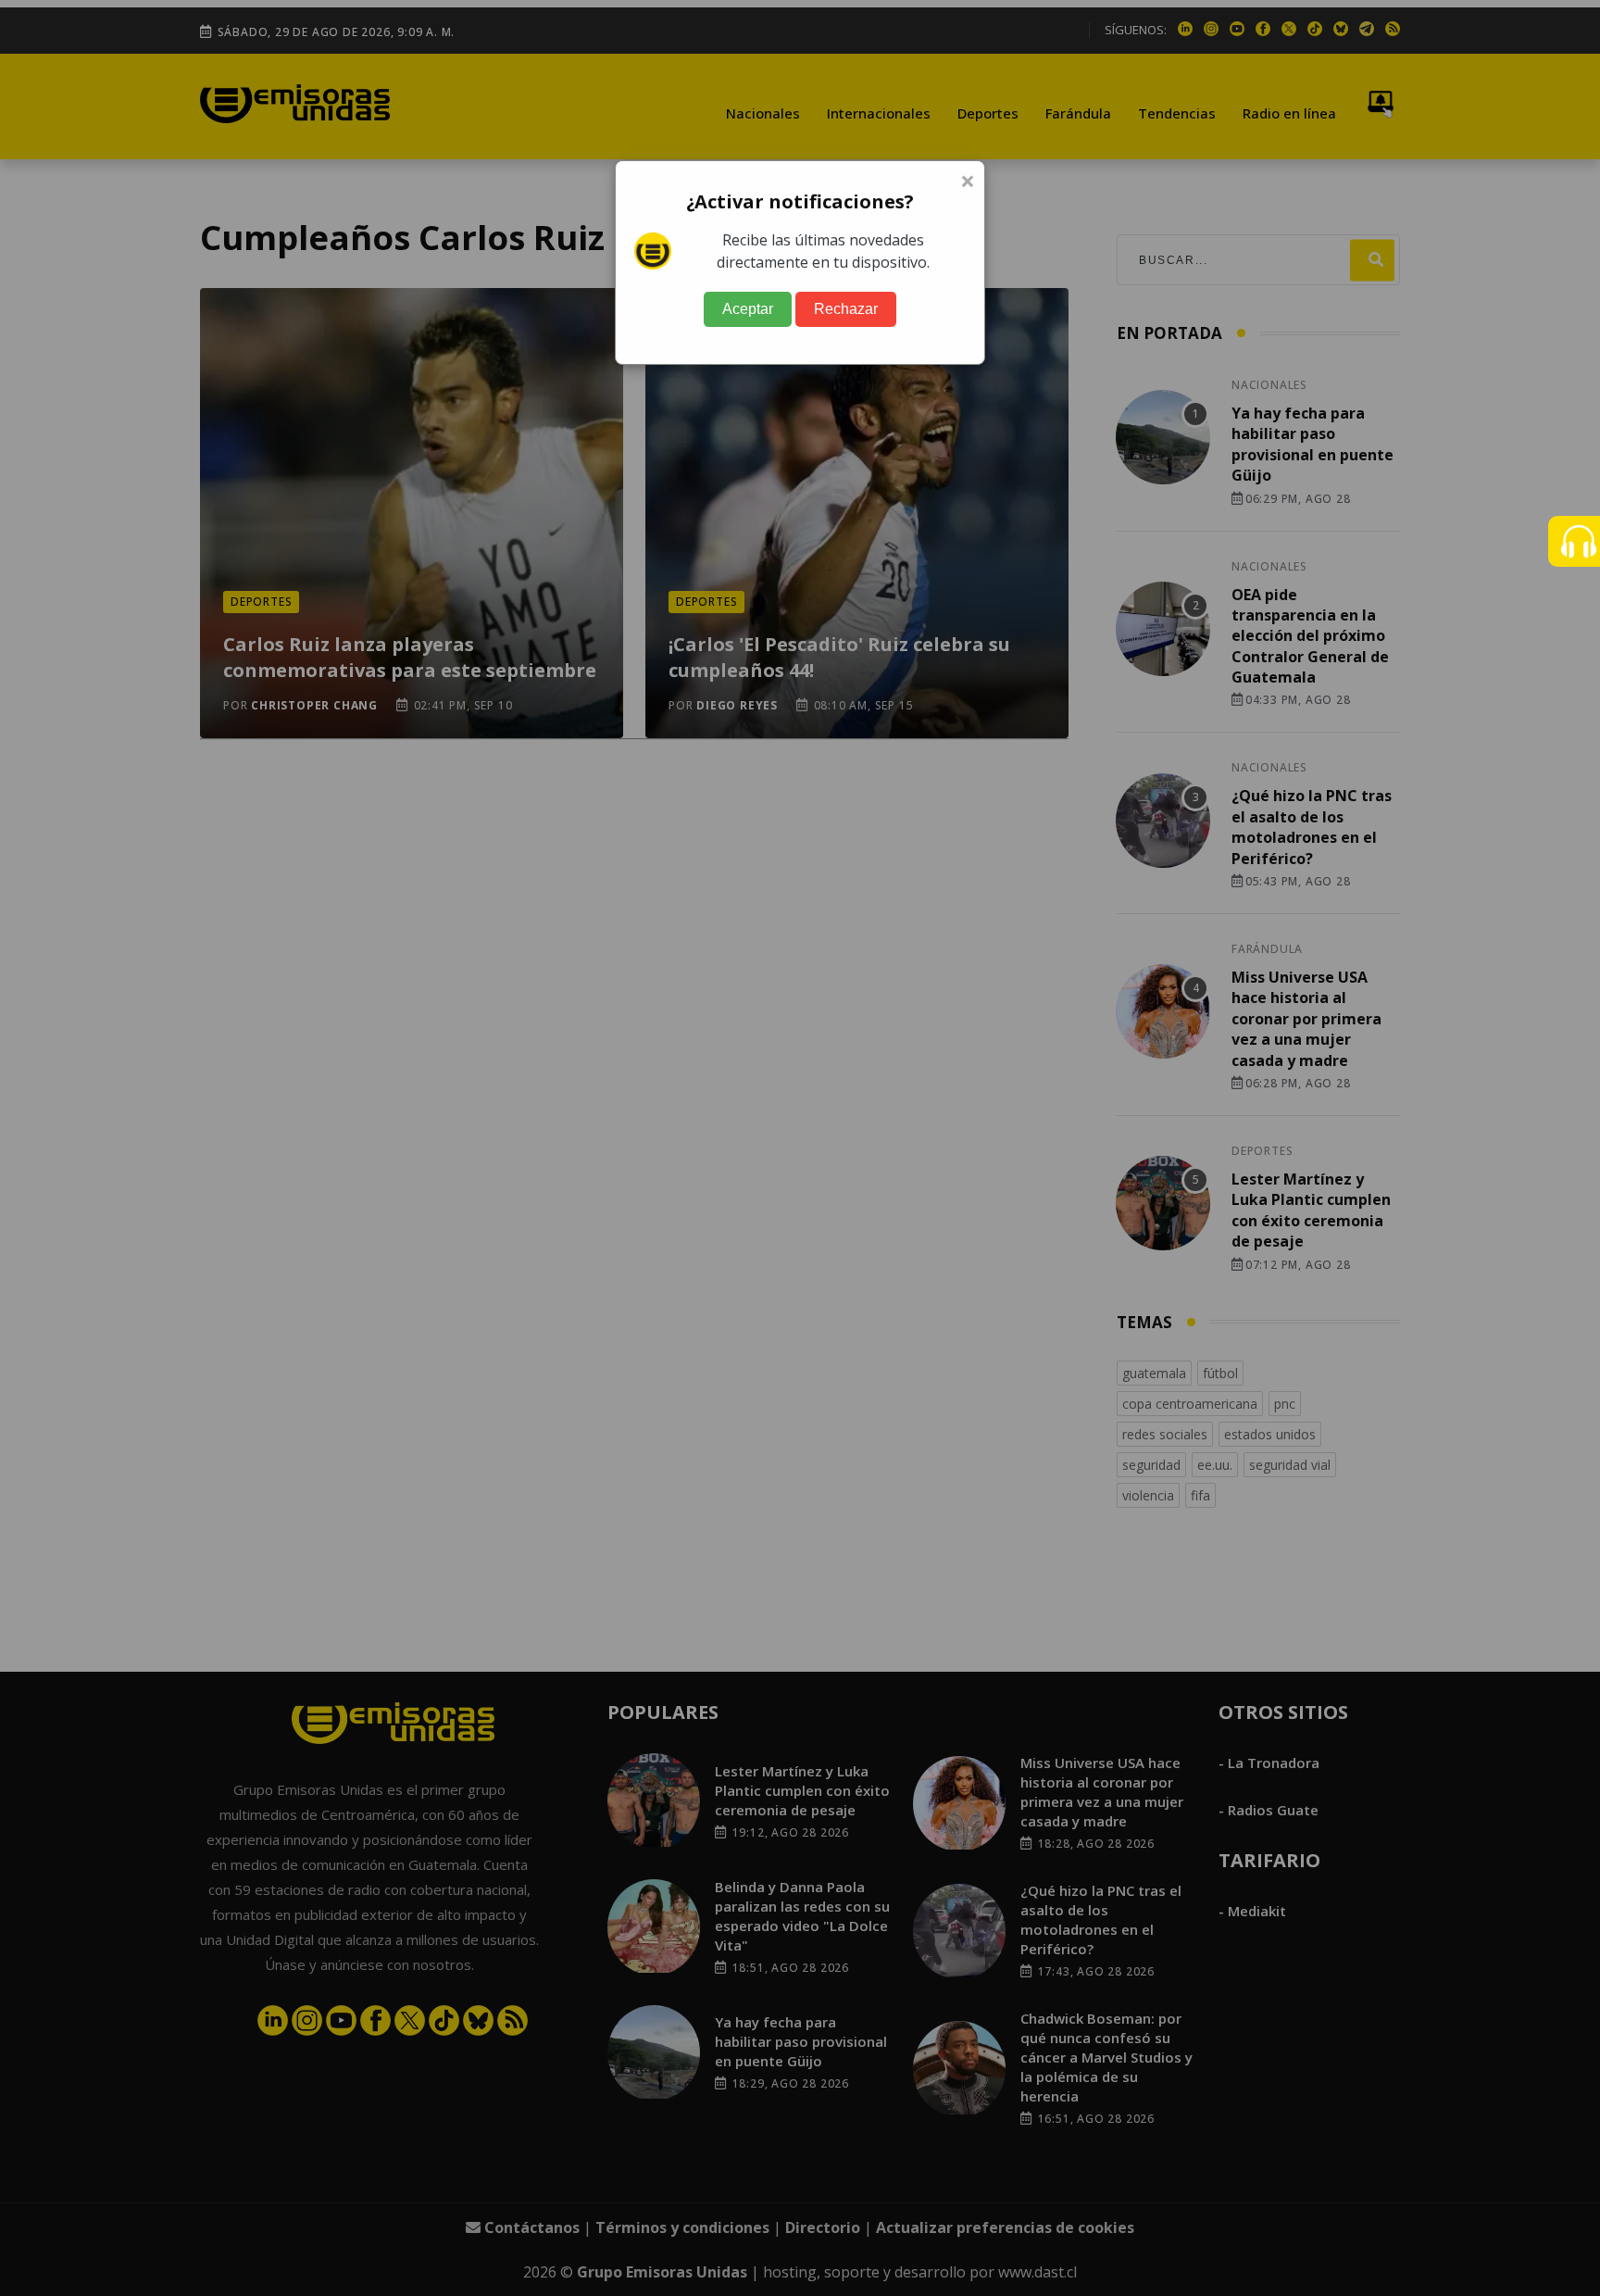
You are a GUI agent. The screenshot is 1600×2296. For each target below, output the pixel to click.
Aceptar (748, 309)
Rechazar (846, 309)
